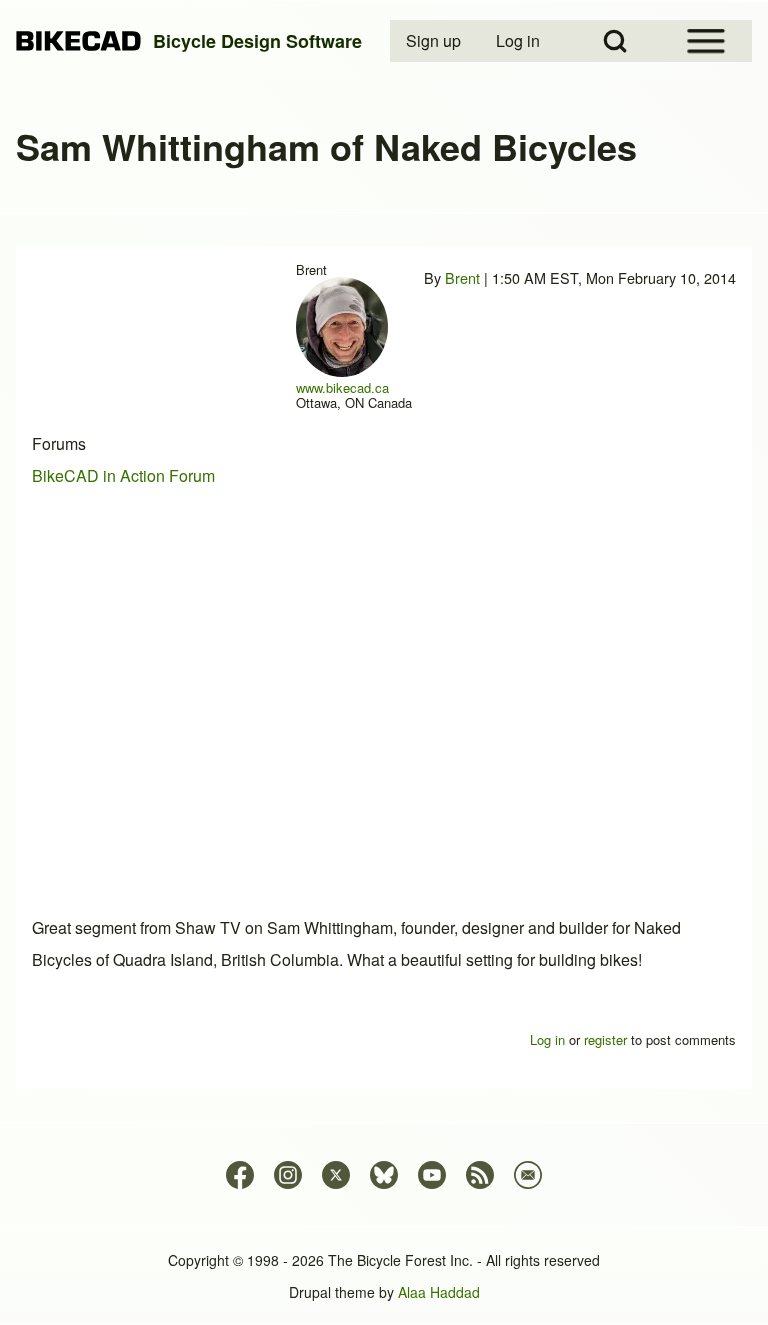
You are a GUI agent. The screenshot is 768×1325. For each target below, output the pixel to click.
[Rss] (480, 1175)
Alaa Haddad (439, 1292)
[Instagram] (288, 1175)
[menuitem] (435, 41)
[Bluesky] (384, 1175)
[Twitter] (336, 1175)
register (605, 1039)
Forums (59, 443)
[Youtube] (432, 1175)
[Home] (78, 41)
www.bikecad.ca (342, 387)
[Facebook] (240, 1175)
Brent (462, 277)
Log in (547, 1039)
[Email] (528, 1175)
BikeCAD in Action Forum (123, 475)
